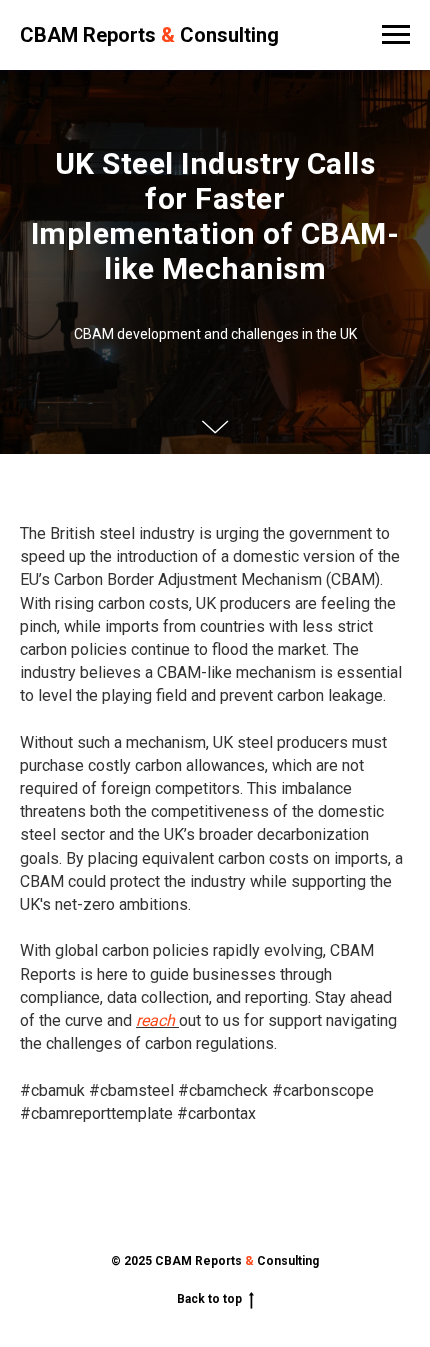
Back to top (209, 1309)
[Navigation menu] (396, 35)
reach (157, 1030)
